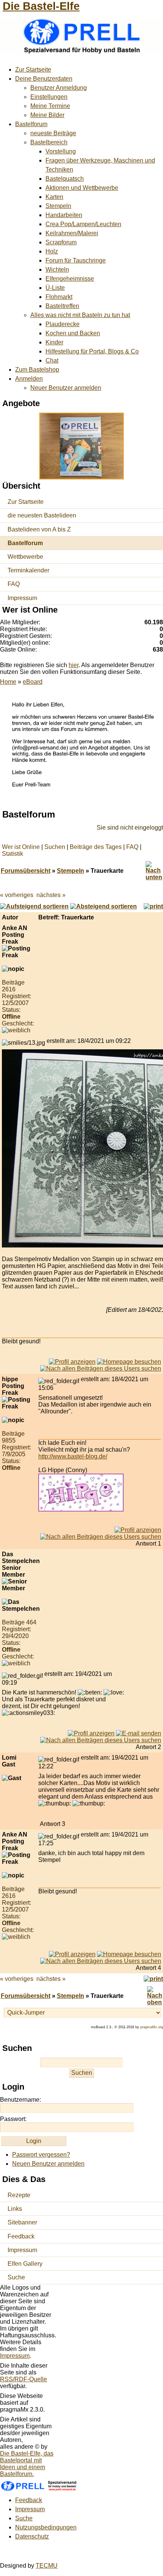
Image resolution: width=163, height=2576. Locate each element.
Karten (54, 197)
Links (15, 2209)
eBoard (33, 682)
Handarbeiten (64, 215)
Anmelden (29, 379)
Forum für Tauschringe (76, 260)
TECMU (47, 2566)
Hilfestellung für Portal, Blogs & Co (92, 351)
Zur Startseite (33, 70)
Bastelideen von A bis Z (39, 529)
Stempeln (58, 206)
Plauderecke (63, 324)
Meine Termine (50, 106)
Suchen (55, 847)
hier (74, 665)
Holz (52, 251)
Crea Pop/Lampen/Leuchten (83, 224)
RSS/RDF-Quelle (24, 2379)
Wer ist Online (21, 847)
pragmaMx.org (152, 2027)
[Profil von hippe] (138, 1530)
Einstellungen (49, 97)
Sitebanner (22, 2222)
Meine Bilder (47, 115)
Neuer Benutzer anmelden (66, 388)
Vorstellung (61, 151)
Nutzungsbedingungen (46, 2527)
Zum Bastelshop (37, 370)
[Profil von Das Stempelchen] (91, 1733)
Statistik (13, 854)
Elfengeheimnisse (70, 279)
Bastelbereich (49, 142)
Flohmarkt (59, 297)
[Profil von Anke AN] (72, 1362)
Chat (52, 360)
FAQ (14, 584)
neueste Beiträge (53, 133)
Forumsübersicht (26, 871)
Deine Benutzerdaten (44, 79)
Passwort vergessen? (41, 2155)
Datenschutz (32, 2536)
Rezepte (19, 2195)
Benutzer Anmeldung (59, 88)
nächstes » (51, 895)
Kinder (54, 342)
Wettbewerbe (25, 557)
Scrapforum (61, 242)
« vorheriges (17, 895)
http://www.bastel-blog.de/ (73, 1456)
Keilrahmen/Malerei (72, 233)
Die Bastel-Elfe (41, 6)
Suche (16, 2277)
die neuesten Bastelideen (42, 515)
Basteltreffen (62, 306)
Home (8, 682)
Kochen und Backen (73, 333)
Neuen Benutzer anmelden (48, 2164)
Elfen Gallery (25, 2264)
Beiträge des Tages (96, 847)
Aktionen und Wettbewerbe (82, 188)
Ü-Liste (55, 288)
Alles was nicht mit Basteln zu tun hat (80, 315)
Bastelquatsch (65, 179)
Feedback (21, 2236)
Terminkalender (28, 570)
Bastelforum (31, 124)
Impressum (22, 598)
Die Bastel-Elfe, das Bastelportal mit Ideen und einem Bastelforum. (27, 2464)
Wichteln (57, 270)
